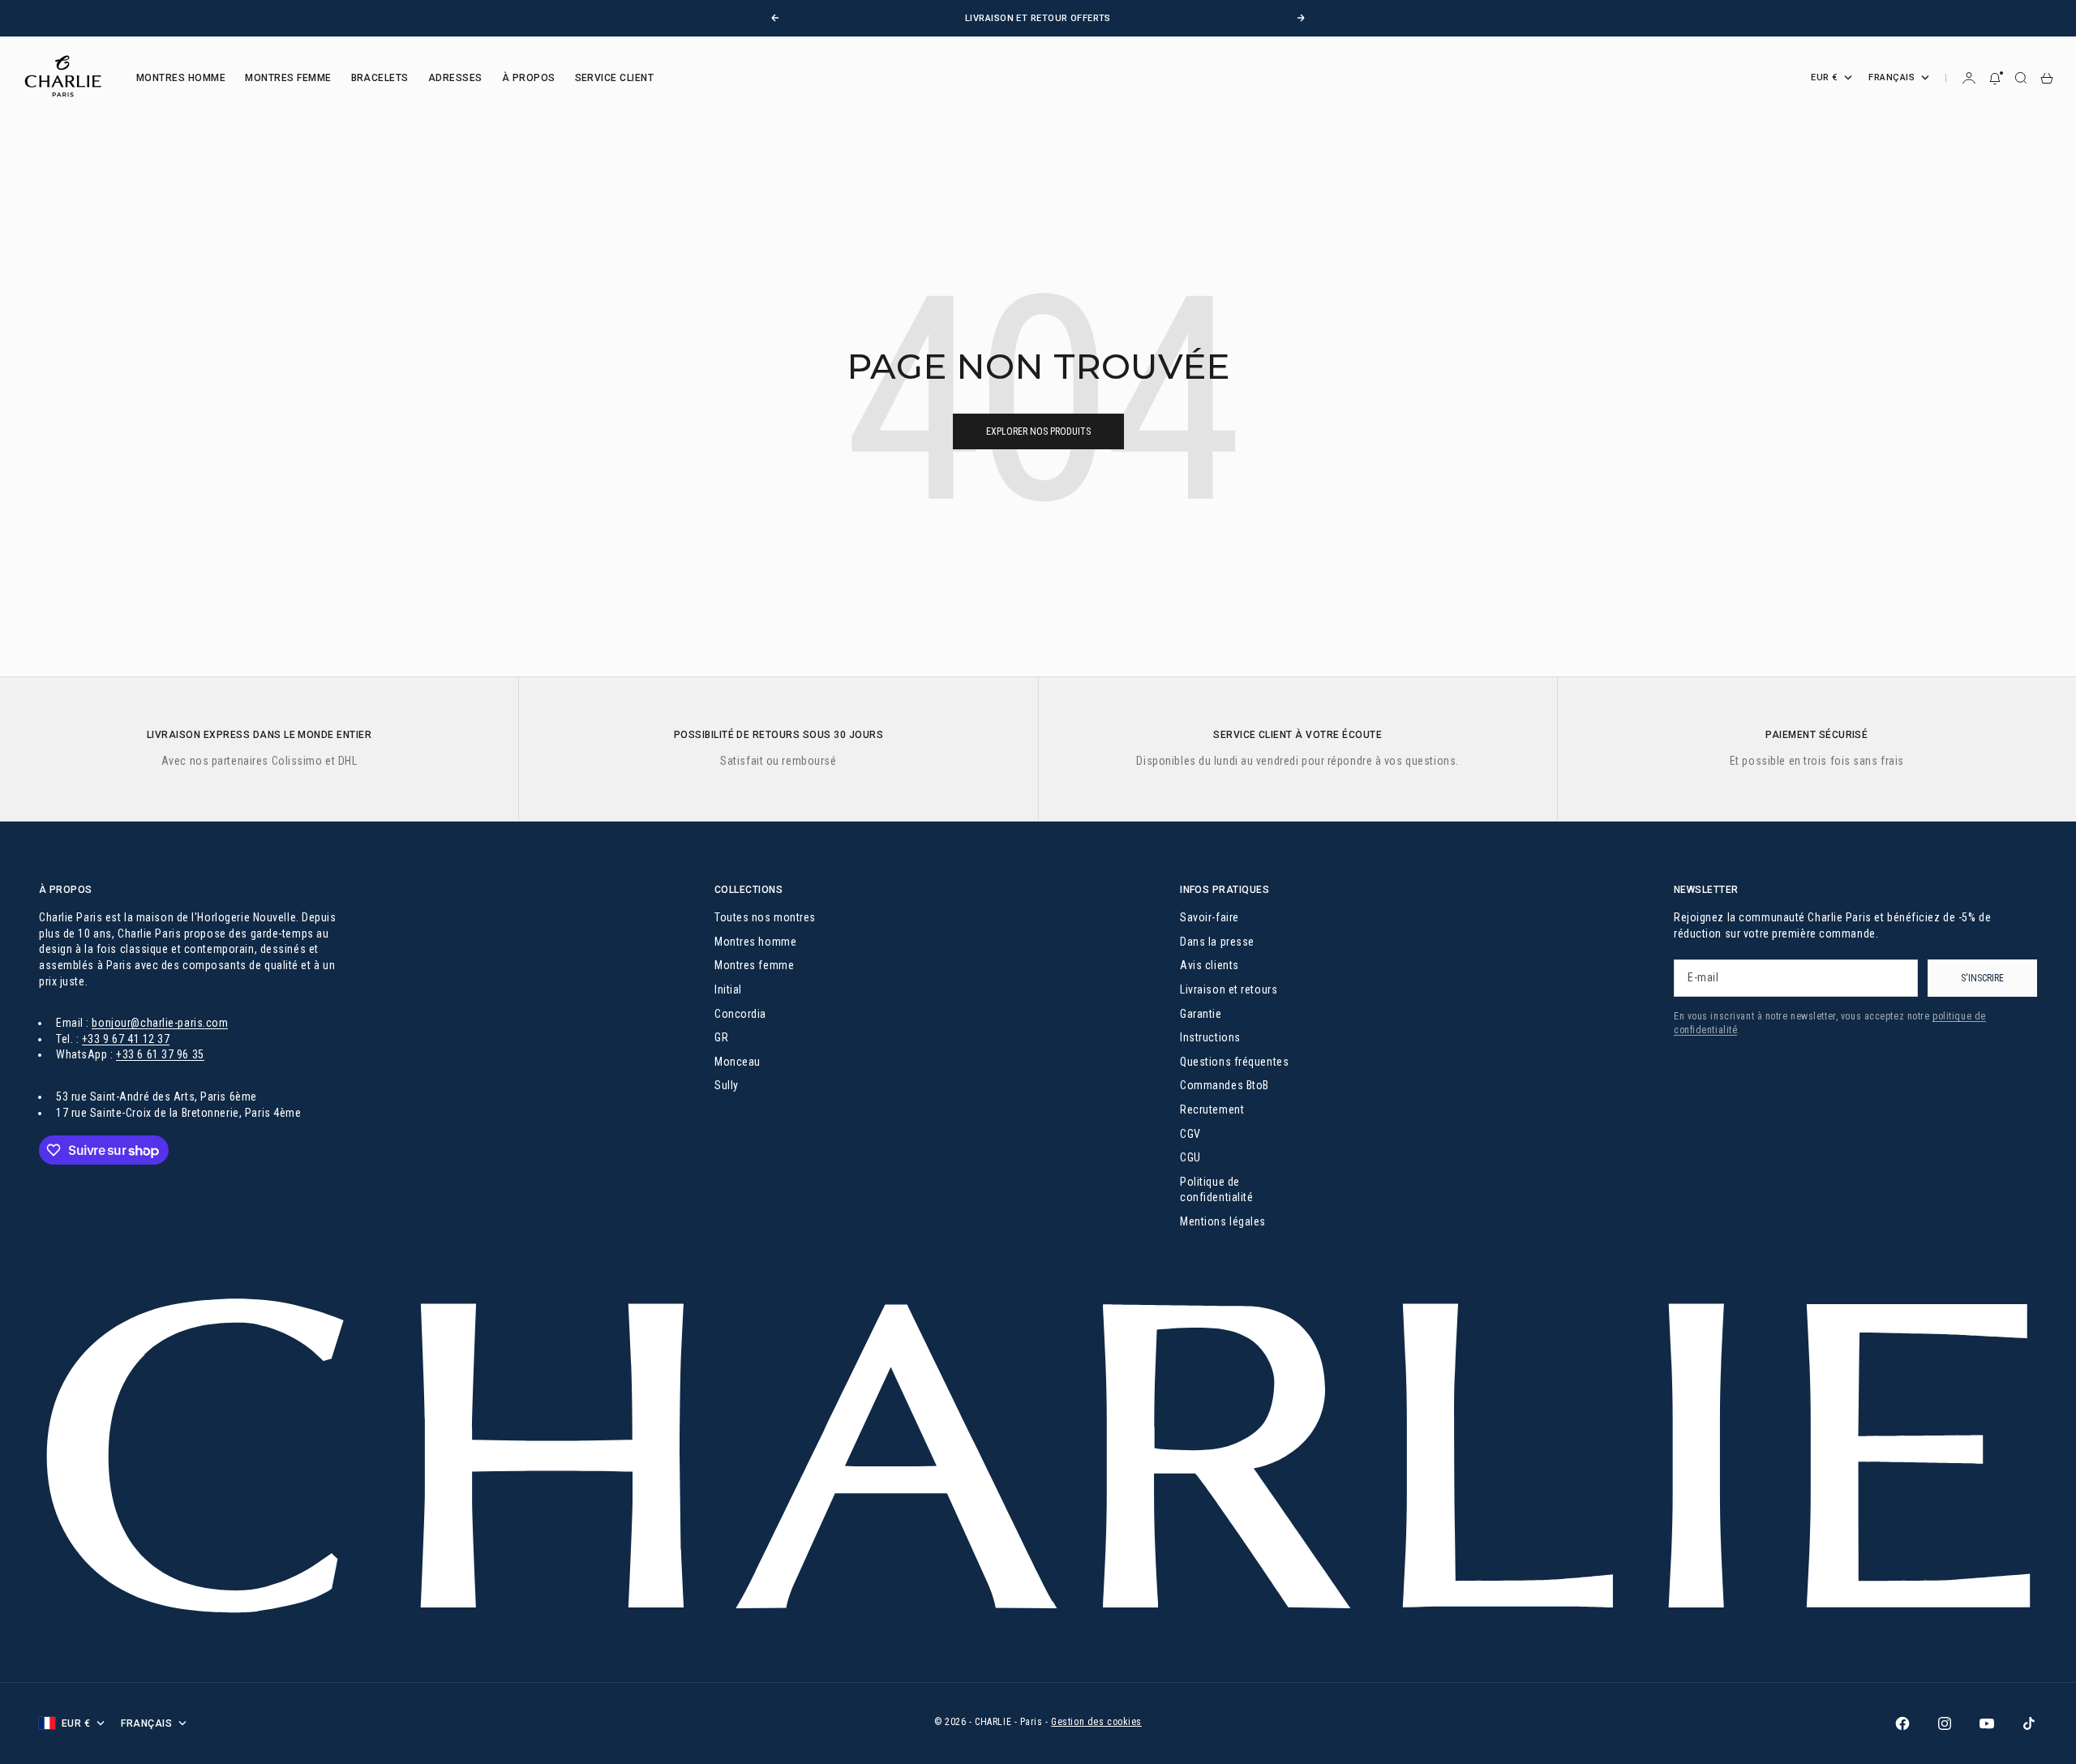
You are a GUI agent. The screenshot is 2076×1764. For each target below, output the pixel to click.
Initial (728, 989)
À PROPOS (529, 78)
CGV (1190, 1134)
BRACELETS (380, 78)
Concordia (740, 1014)
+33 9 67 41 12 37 (126, 1039)
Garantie (1201, 1014)
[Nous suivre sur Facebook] (1902, 1723)
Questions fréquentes (1234, 1062)
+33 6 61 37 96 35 (160, 1054)
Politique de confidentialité (1216, 1190)
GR (721, 1037)
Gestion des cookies (1096, 1722)
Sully (727, 1085)
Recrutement (1212, 1109)
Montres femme (754, 965)
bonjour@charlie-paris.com (160, 1023)
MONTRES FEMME (288, 78)
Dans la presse (1217, 942)
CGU (1190, 1157)
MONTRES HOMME (181, 78)
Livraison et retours (1229, 989)
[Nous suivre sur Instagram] (1945, 1723)
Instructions (1210, 1037)
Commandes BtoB (1225, 1085)
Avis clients (1210, 965)
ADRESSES (455, 78)
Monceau (738, 1062)
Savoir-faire (1210, 917)
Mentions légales (1223, 1221)
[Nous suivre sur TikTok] (2029, 1723)
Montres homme (755, 942)
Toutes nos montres (765, 917)
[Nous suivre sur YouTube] (1987, 1723)
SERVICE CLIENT (615, 78)
